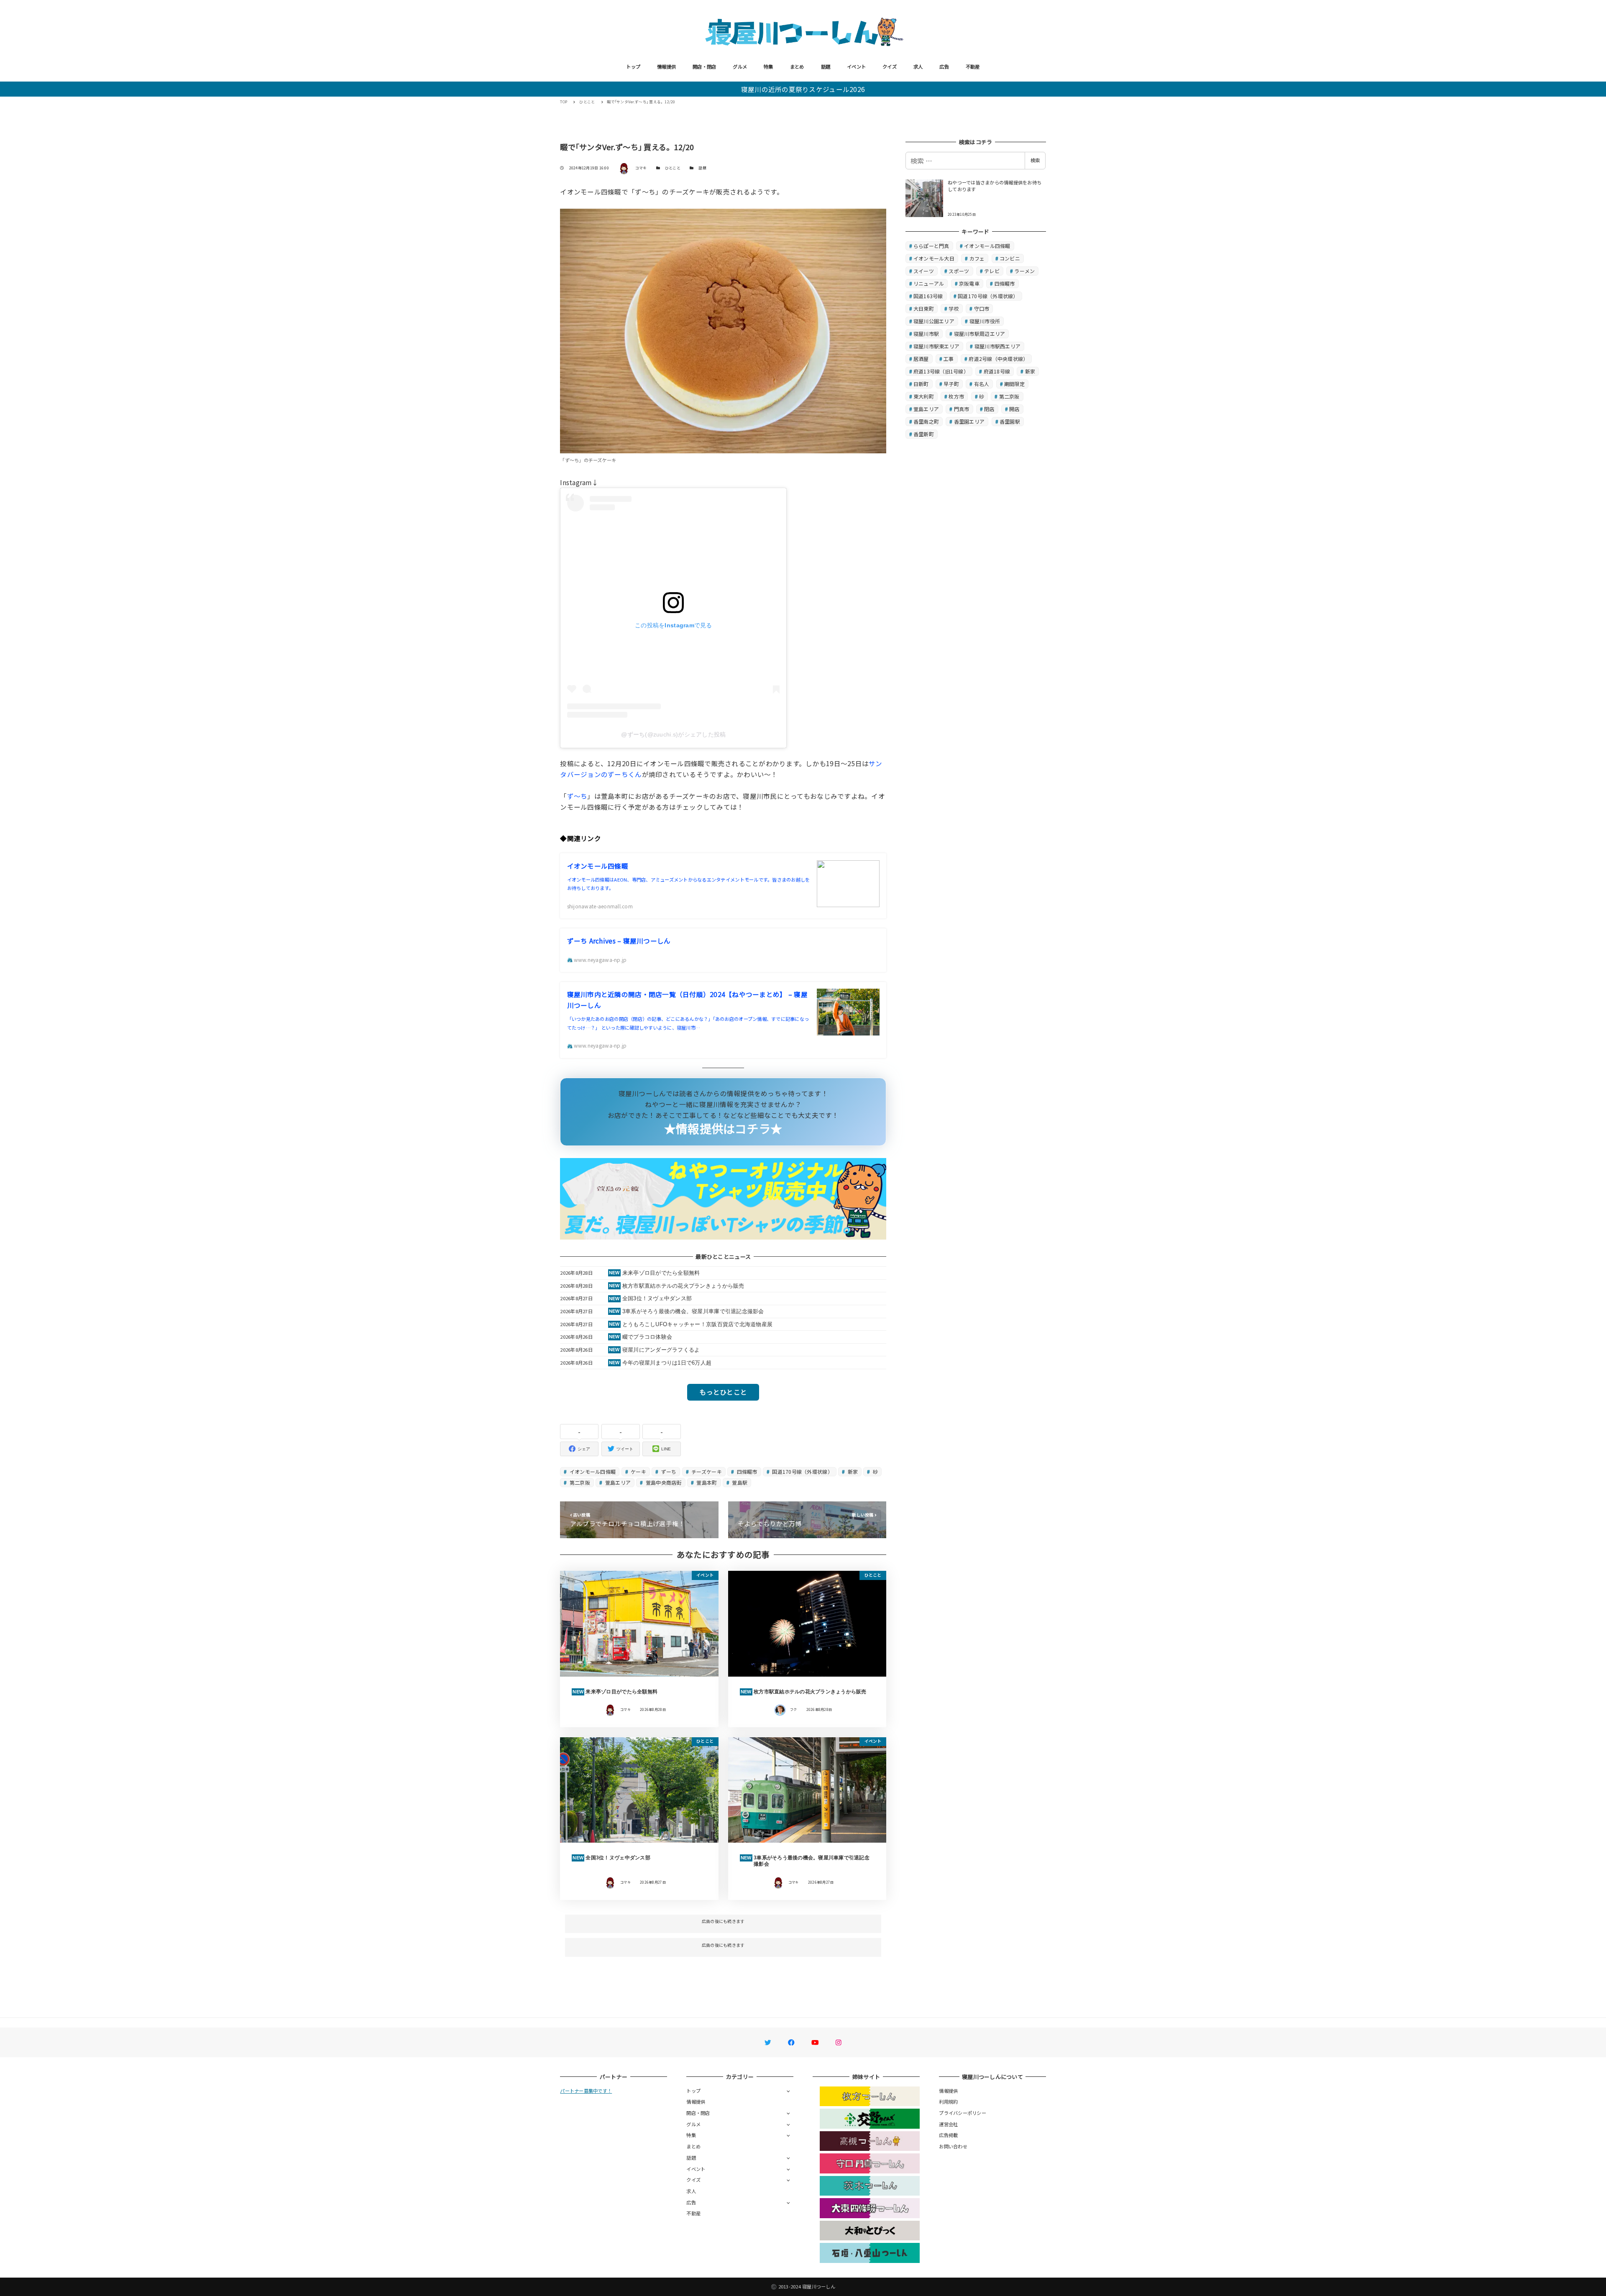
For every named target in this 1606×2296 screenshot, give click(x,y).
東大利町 (924, 396)
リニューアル (929, 283)
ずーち (668, 1471)
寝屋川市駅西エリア (997, 346)
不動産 (973, 66)
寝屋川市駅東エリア (936, 346)
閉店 (989, 409)
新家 (852, 1471)
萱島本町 (706, 1482)
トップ (633, 66)
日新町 (921, 384)
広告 (944, 66)
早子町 (951, 384)
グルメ (740, 66)
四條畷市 (746, 1471)
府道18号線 (997, 371)
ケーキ (638, 1471)
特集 (768, 66)
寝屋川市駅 (926, 334)
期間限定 (1014, 384)
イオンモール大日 (934, 258)
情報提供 (666, 66)
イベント (856, 66)
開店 (1014, 409)
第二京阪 (579, 1482)
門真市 (962, 409)
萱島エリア (618, 1482)
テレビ (992, 271)
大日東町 (924, 308)
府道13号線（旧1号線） (941, 371)
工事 (949, 359)
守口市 (982, 308)
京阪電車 (969, 283)
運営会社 (948, 2124)
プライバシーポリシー (963, 2113)
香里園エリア (969, 421)
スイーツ (924, 271)
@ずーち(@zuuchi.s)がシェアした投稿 (673, 734)
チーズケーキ (706, 1471)
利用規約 (948, 2102)
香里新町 (924, 434)
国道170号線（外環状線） (802, 1471)
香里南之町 (926, 421)
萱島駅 (739, 1482)
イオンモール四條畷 (592, 1471)
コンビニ (1010, 258)
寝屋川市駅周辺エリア (980, 334)
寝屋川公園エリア (934, 321)
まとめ (797, 66)
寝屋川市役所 (985, 321)
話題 (826, 66)
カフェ (977, 258)
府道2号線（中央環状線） (998, 359)
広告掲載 (948, 2135)
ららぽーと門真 (931, 246)
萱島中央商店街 (663, 1482)
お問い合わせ (953, 2146)
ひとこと (673, 168)
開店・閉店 (704, 66)
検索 (1035, 160)
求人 (918, 66)
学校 (954, 308)
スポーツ (959, 271)
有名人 (982, 384)
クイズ (890, 66)
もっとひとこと (723, 1392)
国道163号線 (928, 296)
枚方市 (956, 396)
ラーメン (1024, 271)
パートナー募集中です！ (586, 2091)
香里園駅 (1010, 421)
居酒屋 (921, 359)
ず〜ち (577, 796)
